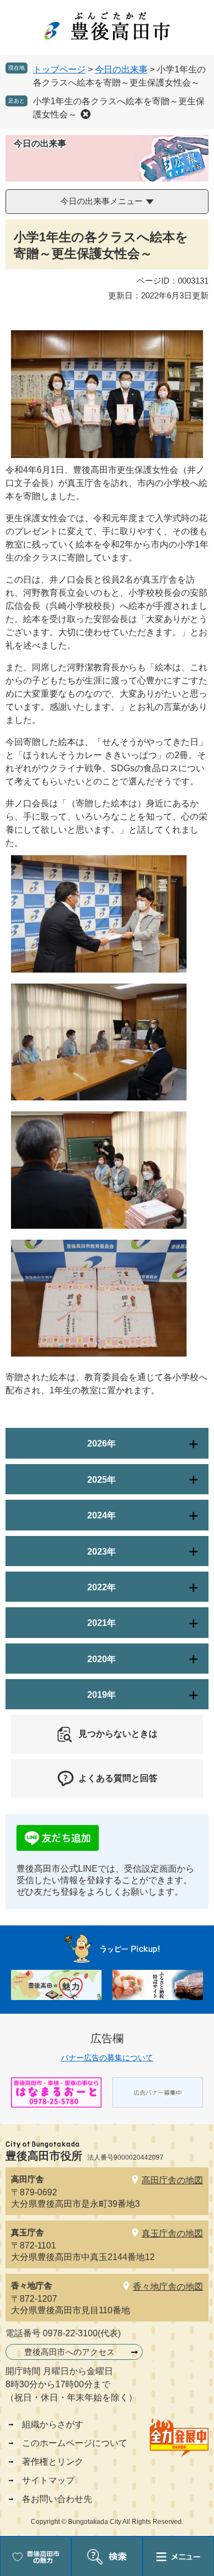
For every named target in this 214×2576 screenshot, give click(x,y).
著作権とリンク (53, 2462)
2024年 (102, 1515)
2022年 (102, 1587)
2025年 (102, 1480)
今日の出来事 (121, 69)
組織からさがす (53, 2424)
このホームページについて (75, 2443)
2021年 (102, 1623)
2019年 (102, 1695)
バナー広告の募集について (107, 2058)
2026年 (102, 1444)
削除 (86, 114)
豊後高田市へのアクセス (69, 2352)
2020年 (102, 1659)
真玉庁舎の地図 (172, 2233)
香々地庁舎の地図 (168, 2287)
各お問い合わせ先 (57, 2499)
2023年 (102, 1552)
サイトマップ (48, 2480)
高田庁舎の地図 (172, 2180)
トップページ (59, 69)
